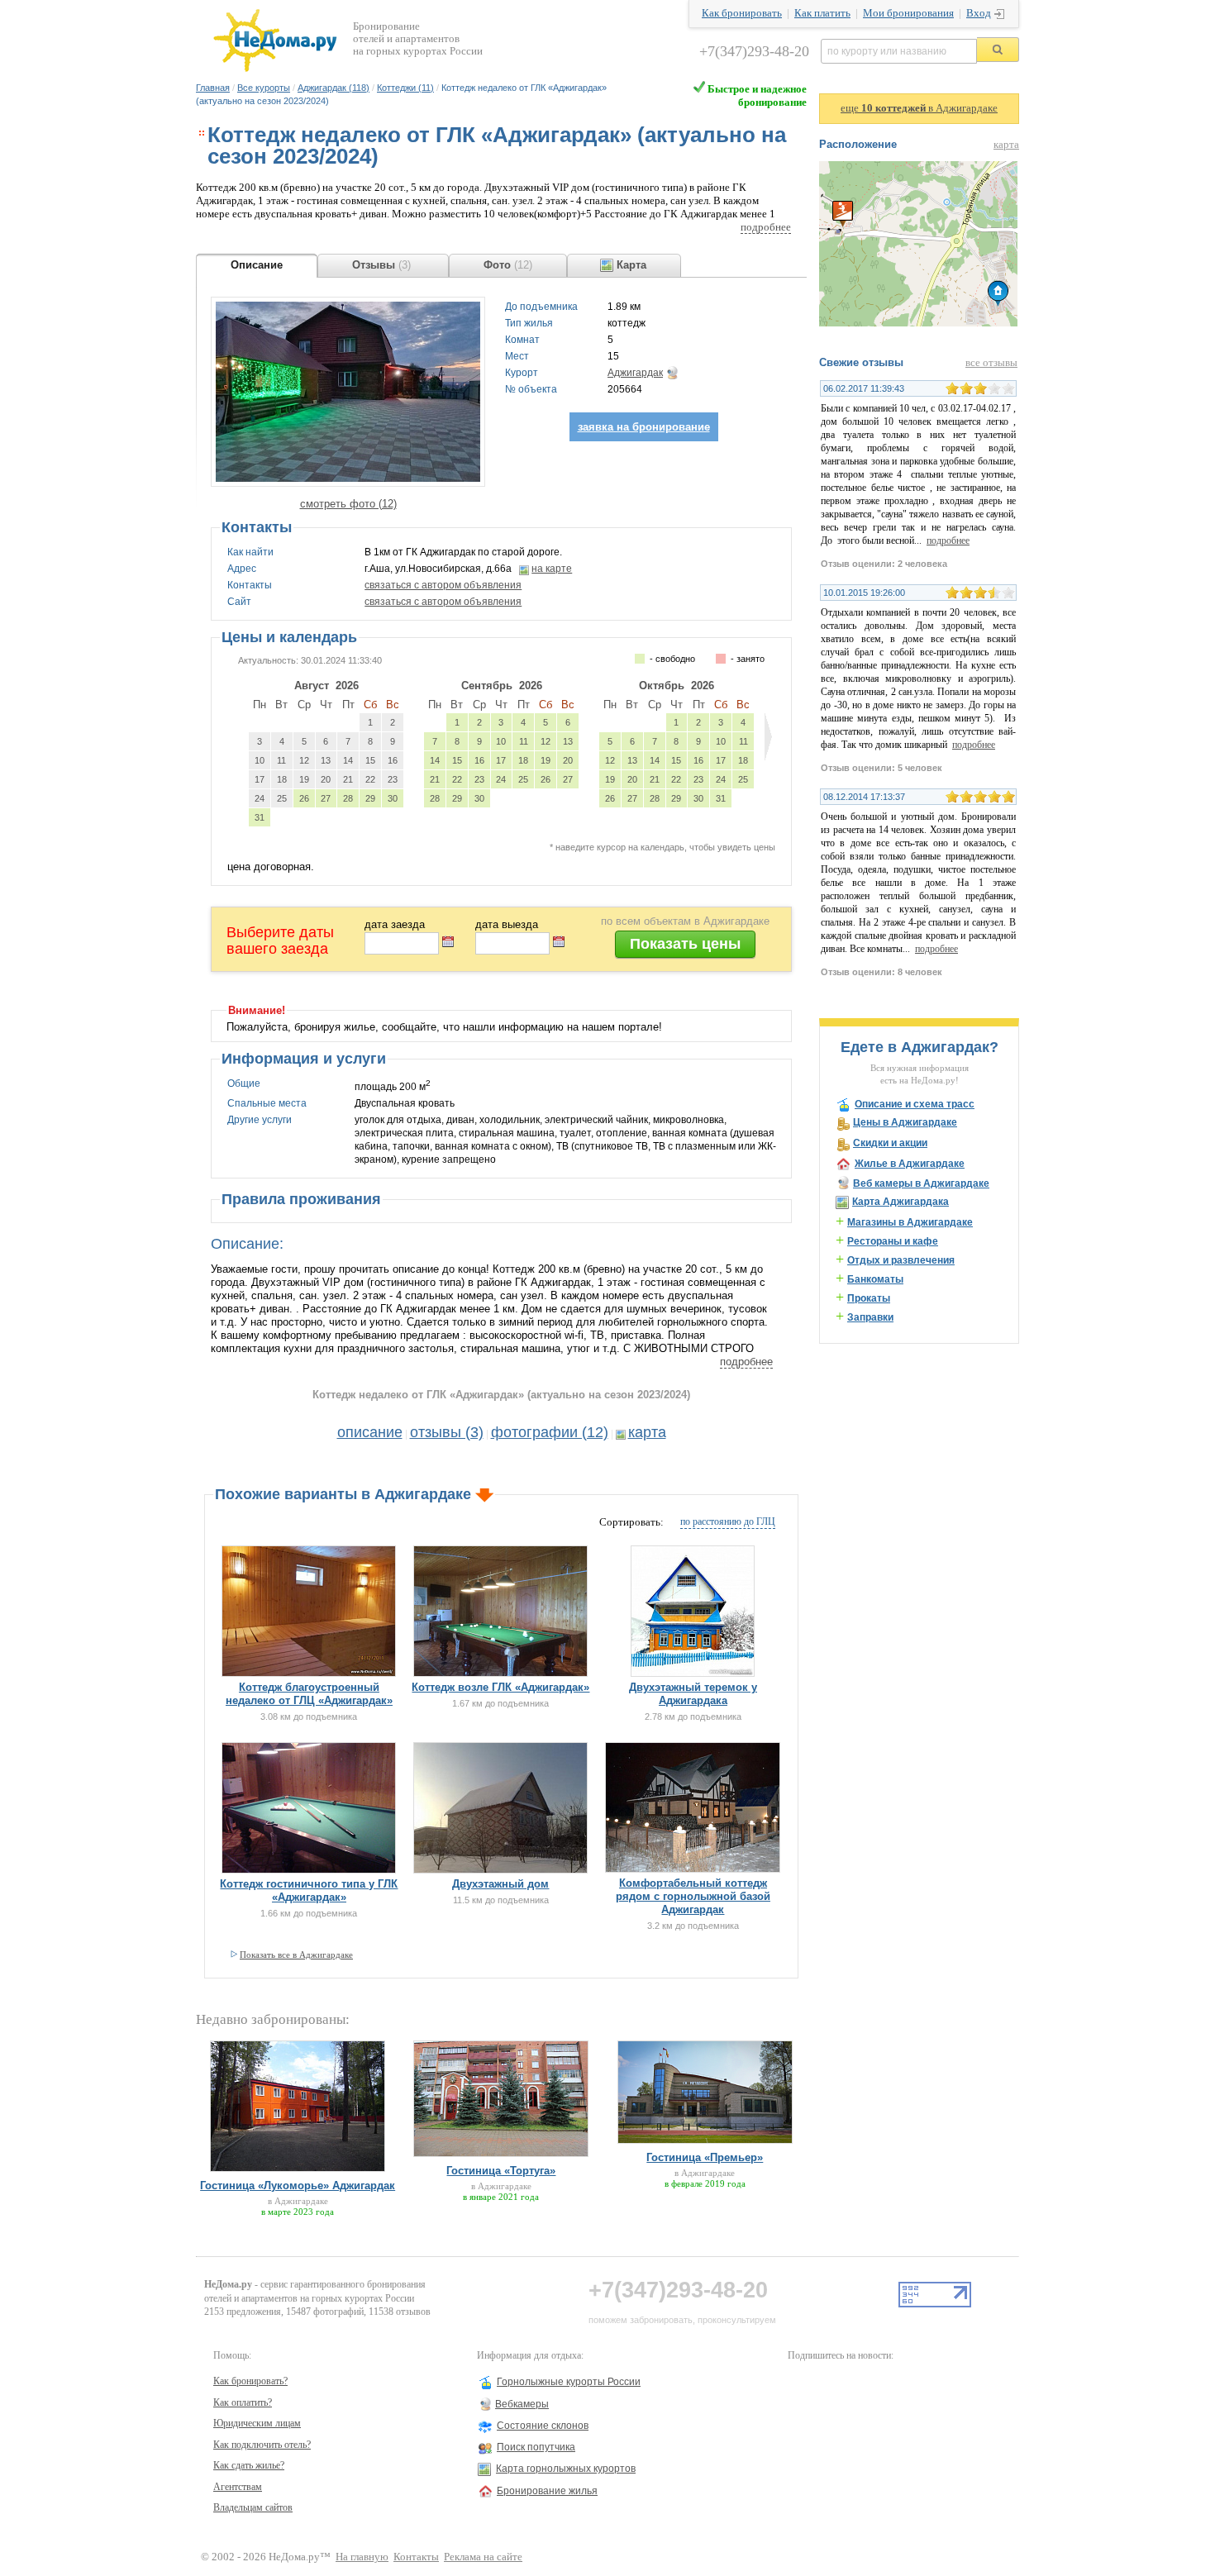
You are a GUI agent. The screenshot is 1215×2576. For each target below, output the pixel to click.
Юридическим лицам (257, 2423)
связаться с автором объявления (443, 585)
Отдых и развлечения (901, 1260)
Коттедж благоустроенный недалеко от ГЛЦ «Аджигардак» (309, 1694)
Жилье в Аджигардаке (910, 1164)
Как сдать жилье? (249, 2465)
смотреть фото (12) (348, 504)
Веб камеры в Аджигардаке (921, 1183)
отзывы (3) (447, 1432)
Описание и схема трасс (915, 1104)
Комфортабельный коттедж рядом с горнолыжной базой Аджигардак (693, 1896)
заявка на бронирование (644, 427)
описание (370, 1432)
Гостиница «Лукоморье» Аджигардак (298, 2186)
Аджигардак (635, 373)
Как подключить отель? (262, 2445)
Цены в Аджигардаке (905, 1122)
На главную (362, 2557)
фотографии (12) (550, 1432)
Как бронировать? (250, 2381)
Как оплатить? (243, 2402)
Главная (213, 88)
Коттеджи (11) (405, 88)
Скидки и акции (890, 1143)
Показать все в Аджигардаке (296, 1955)
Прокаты (869, 1298)
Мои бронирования (908, 13)
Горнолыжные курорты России (569, 2382)
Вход (979, 13)
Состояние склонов (543, 2426)
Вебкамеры (522, 2404)
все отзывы (991, 363)
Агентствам (238, 2487)
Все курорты (264, 88)
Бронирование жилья (547, 2491)
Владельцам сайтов (253, 2507)
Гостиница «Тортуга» (501, 2171)
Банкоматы (875, 1279)
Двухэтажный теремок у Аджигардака (693, 1694)
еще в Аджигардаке (919, 108)
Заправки (870, 1317)
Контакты (416, 2557)
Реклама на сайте (483, 2557)
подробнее (766, 227)
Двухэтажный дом (500, 1884)
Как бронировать (742, 13)
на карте (552, 569)
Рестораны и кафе (893, 1241)
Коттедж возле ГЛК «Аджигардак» (500, 1687)
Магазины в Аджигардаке (910, 1222)
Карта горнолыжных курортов (566, 2469)
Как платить (822, 13)
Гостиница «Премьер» (705, 2157)
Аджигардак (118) (334, 88)
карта (647, 1432)
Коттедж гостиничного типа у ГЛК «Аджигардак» (309, 1890)
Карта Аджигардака (901, 1202)
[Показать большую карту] (918, 323)
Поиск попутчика (536, 2447)
